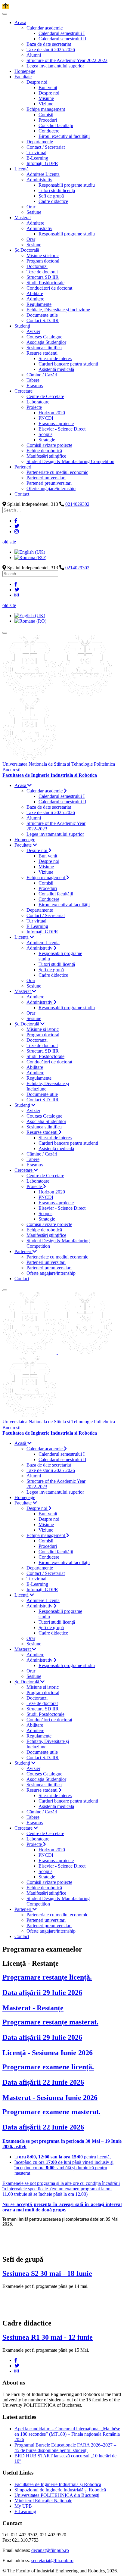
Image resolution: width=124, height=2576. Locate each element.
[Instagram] (17, 532)
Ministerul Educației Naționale (43, 2501)
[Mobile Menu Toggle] (5, 14)
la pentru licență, (63, 2157)
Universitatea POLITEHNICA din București (57, 2495)
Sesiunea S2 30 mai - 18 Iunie (47, 2273)
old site (9, 542)
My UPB (23, 2506)
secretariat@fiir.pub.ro (52, 2560)
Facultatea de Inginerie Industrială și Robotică (58, 2484)
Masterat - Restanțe (33, 2008)
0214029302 (77, 504)
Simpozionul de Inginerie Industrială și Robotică (60, 2490)
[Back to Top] (6, 6)
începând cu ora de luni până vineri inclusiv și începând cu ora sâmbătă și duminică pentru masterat (64, 2168)
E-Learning (25, 2511)
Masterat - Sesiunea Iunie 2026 (50, 2098)
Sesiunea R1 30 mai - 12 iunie (48, 2337)
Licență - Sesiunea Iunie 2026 (48, 2053)
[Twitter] (17, 526)
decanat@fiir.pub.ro (50, 2550)
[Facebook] (16, 521)
